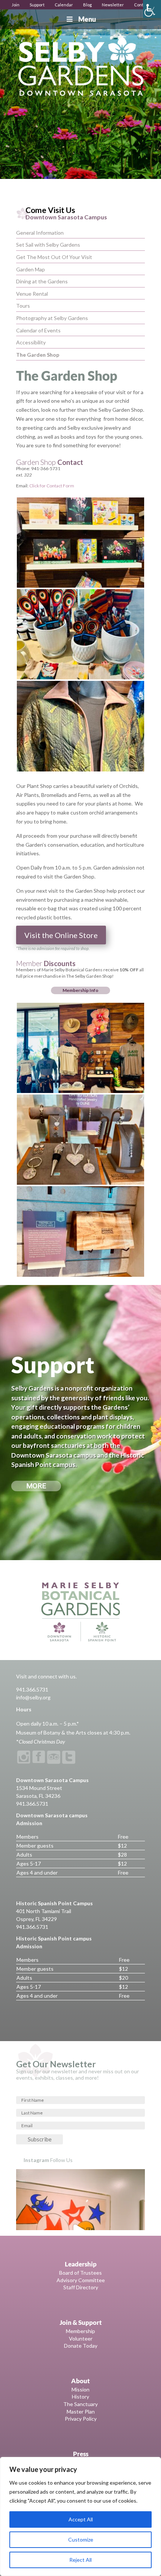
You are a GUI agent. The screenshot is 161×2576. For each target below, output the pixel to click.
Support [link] (37, 5)
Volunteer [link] (81, 2339)
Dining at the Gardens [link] (42, 281)
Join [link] (16, 5)
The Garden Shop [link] (38, 355)
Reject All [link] (80, 2560)
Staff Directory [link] (81, 2287)
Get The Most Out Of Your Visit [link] (54, 257)
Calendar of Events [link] (38, 330)
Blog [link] (87, 5)
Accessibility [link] (31, 342)
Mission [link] (80, 2389)
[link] (152, 9)
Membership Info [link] (80, 990)
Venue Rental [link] (32, 294)
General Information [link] (40, 233)
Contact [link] (142, 5)
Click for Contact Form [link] (52, 486)
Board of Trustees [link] (80, 2273)
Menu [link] (87, 19)
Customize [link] (81, 2540)
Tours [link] (23, 306)
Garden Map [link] (31, 269)
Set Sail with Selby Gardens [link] (48, 245)
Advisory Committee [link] (81, 2280)
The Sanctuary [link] (80, 2404)
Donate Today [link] (81, 2346)
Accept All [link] (81, 2519)
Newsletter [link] (113, 5)
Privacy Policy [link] (81, 2419)
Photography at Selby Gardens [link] (52, 318)
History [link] (80, 2397)
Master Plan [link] (81, 2411)
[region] (80, 2516)
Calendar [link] (64, 5)
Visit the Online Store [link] (61, 935)
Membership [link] (80, 2331)
